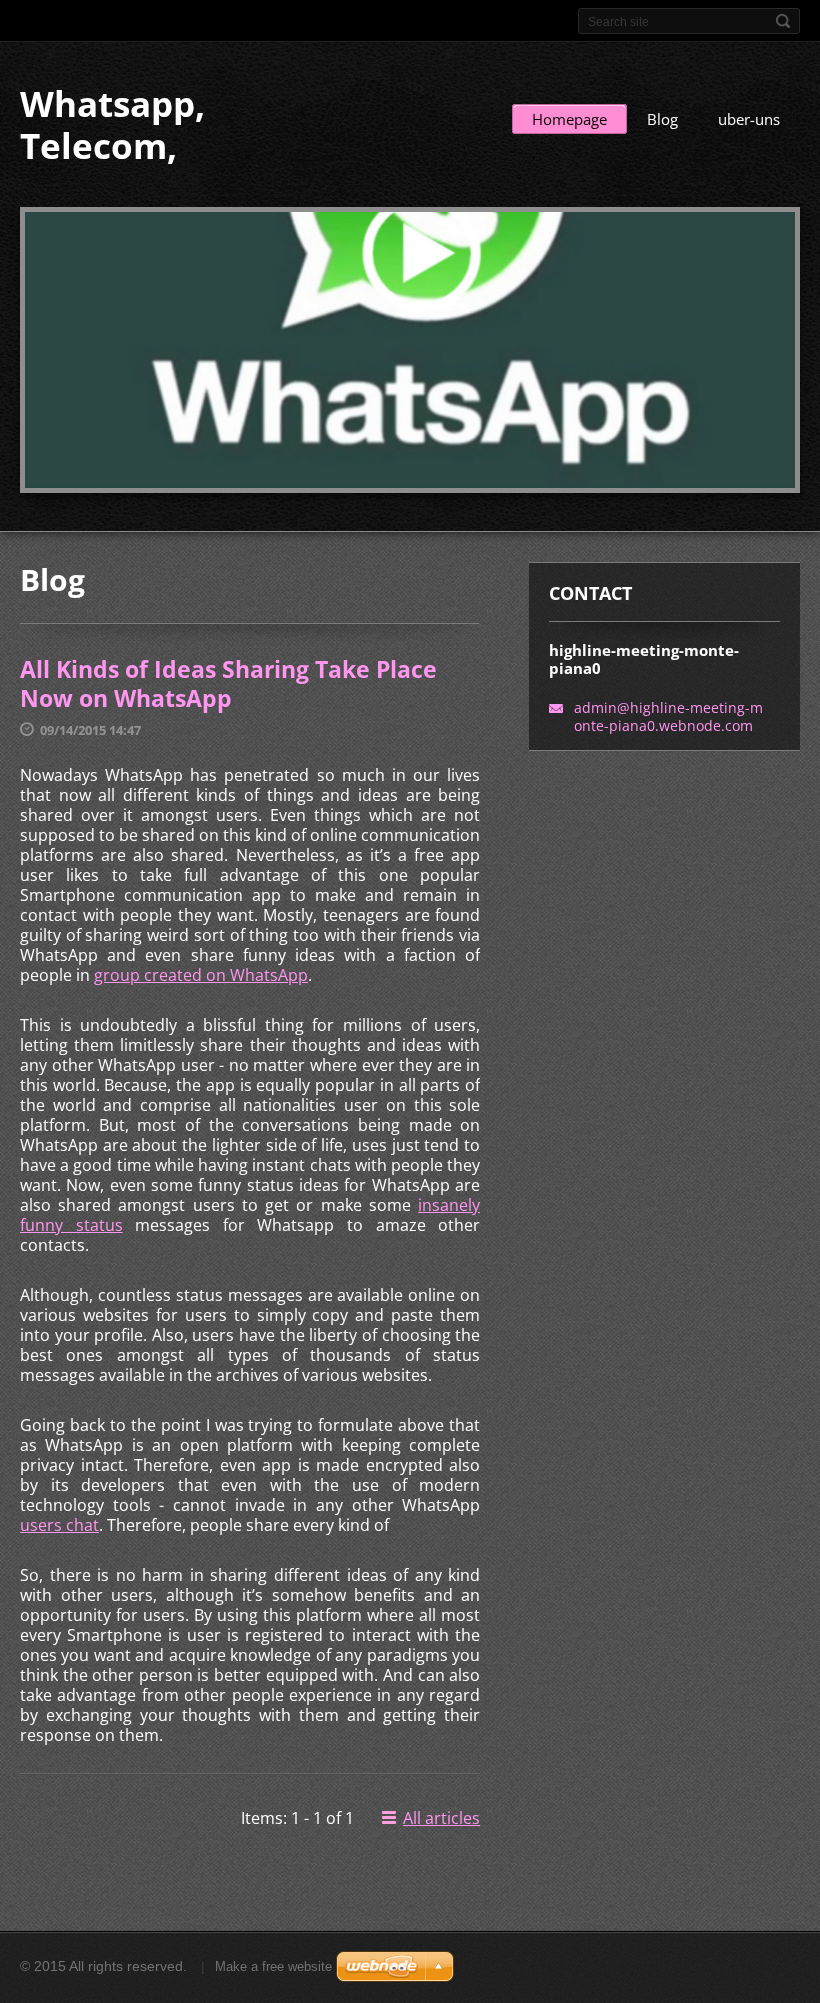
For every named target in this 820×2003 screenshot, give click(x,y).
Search (783, 21)
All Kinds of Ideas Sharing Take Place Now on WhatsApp (228, 684)
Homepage (569, 119)
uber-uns (749, 119)
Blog (662, 119)
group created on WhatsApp (201, 975)
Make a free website (273, 1966)
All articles (441, 1818)
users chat (59, 1525)
